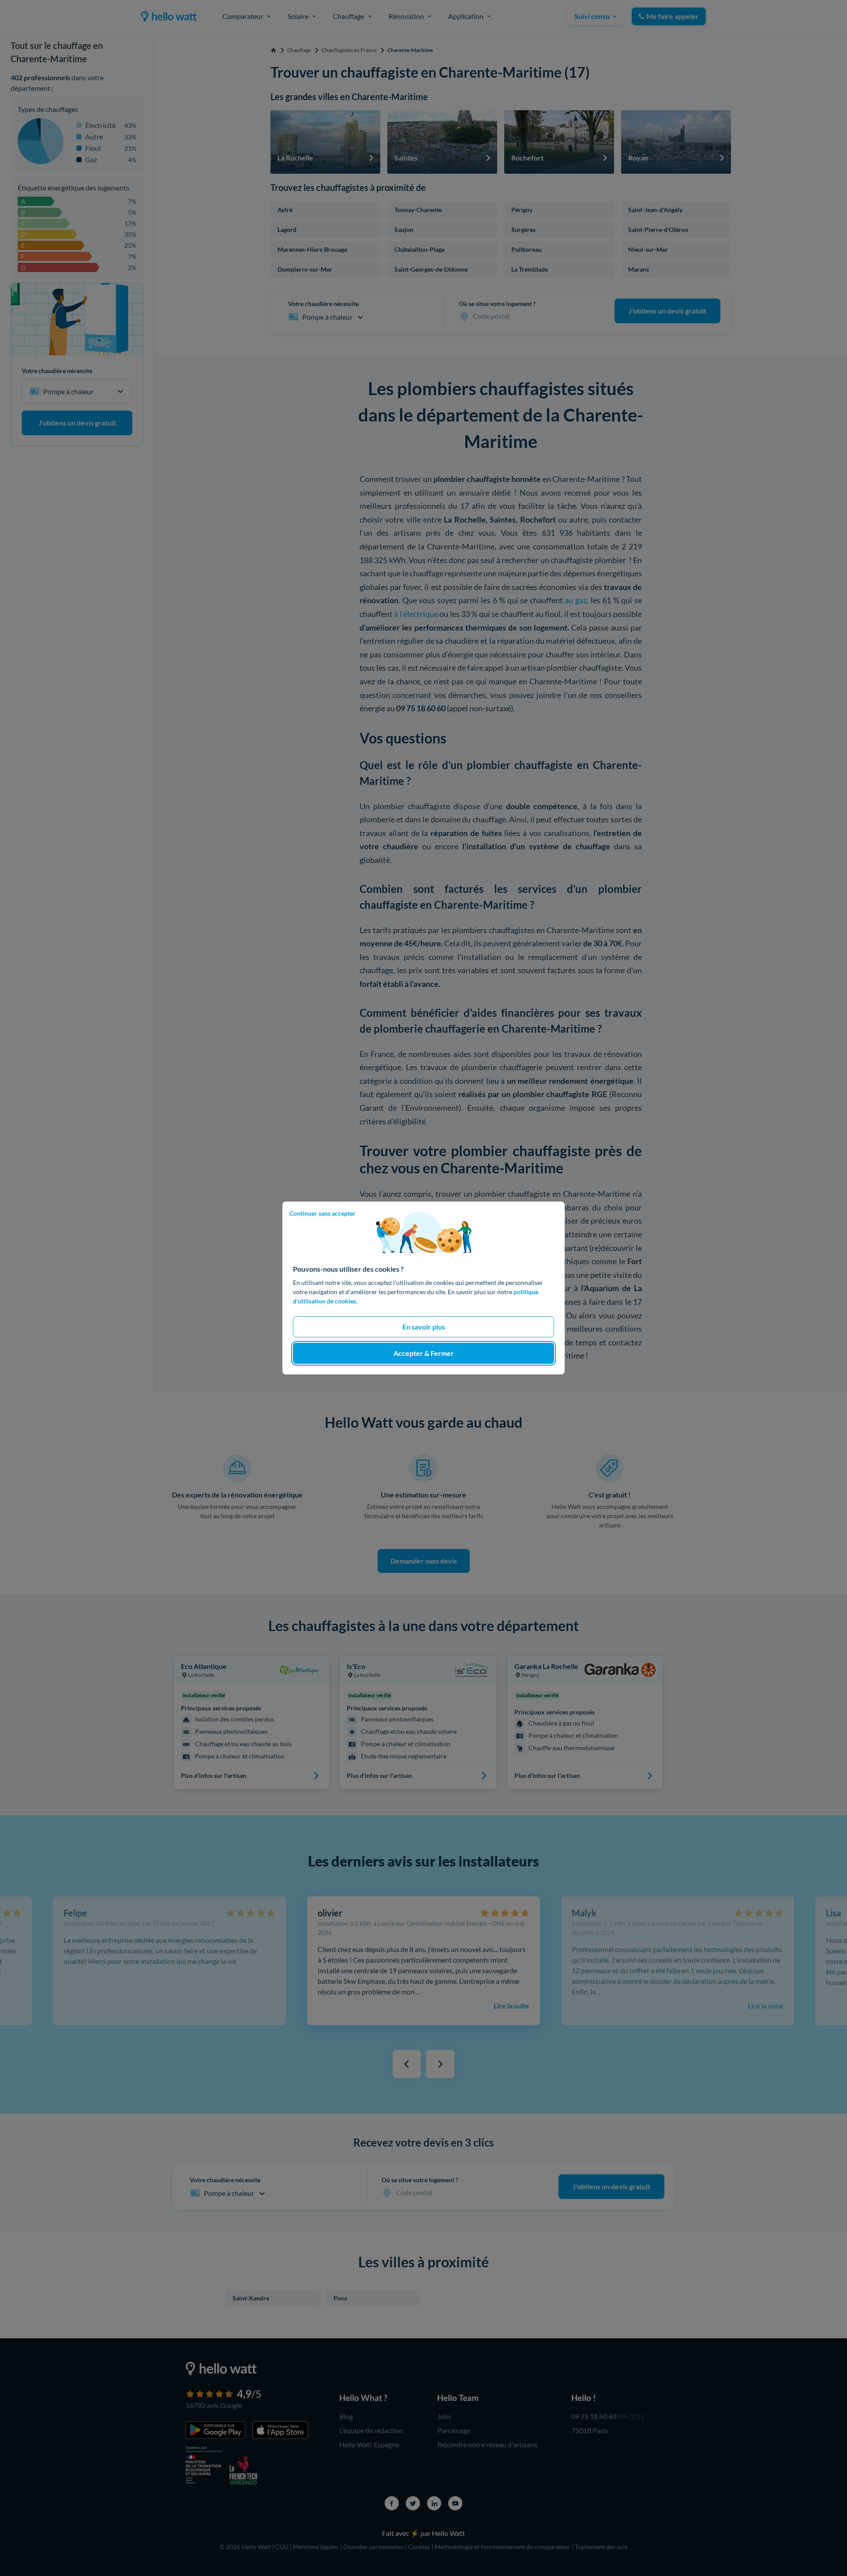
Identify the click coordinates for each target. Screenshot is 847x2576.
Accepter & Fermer (424, 1353)
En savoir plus (424, 1327)
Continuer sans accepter (322, 1213)
